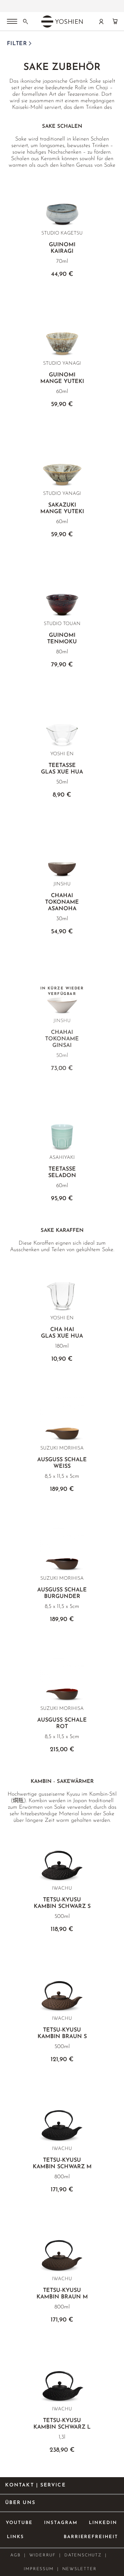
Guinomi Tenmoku (62, 639)
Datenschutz (83, 2555)
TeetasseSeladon (62, 1172)
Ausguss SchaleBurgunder (62, 1593)
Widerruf (43, 2555)
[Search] (25, 21)
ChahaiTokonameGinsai (62, 1039)
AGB (15, 2555)
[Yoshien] (62, 21)
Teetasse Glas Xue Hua (62, 769)
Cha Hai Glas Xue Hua (62, 1333)
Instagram (61, 2523)
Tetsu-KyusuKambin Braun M (62, 2294)
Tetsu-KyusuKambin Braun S (62, 2033)
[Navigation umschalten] (12, 22)
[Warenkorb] (115, 21)
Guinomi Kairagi (62, 248)
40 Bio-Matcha (69, 4)
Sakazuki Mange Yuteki (62, 508)
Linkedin (103, 2523)
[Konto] (101, 21)
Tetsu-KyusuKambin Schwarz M (62, 2164)
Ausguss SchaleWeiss (62, 1463)
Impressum (39, 2569)
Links (15, 2537)
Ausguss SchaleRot (62, 1723)
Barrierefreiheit (91, 2537)
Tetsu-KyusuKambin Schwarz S (62, 1903)
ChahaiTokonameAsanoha (62, 902)
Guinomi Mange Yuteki (62, 378)
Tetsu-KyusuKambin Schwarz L (62, 2424)
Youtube (19, 2523)
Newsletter (80, 2569)
